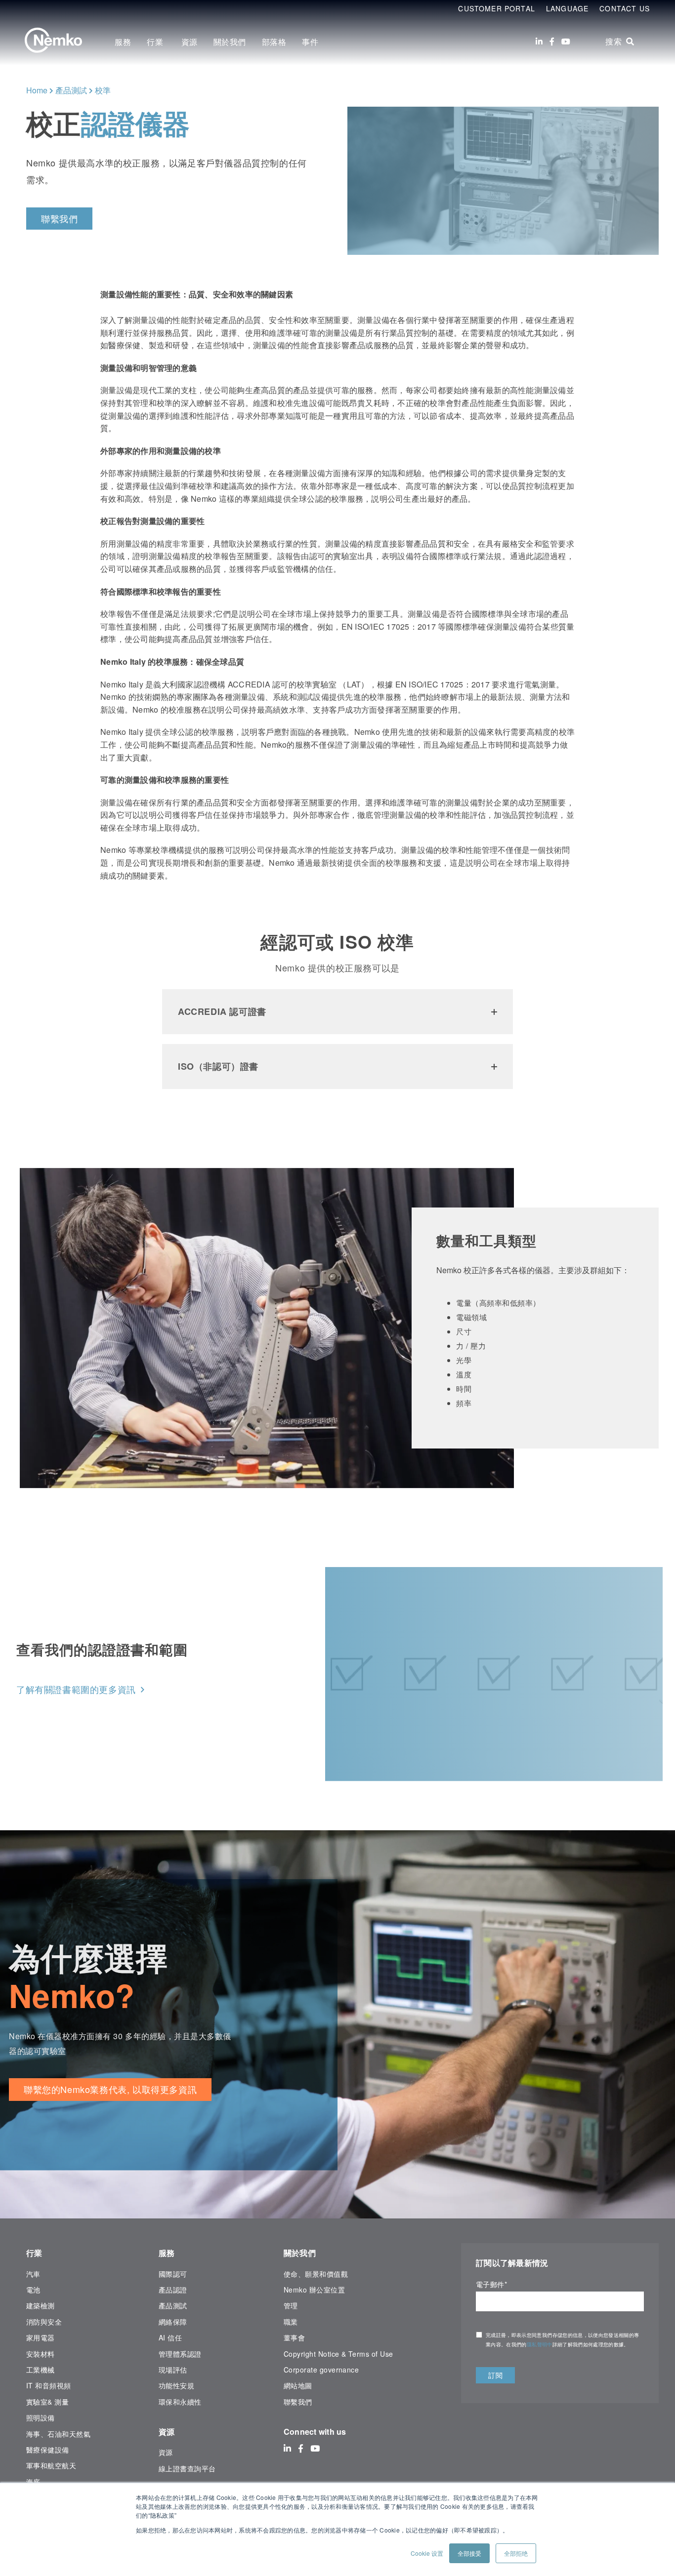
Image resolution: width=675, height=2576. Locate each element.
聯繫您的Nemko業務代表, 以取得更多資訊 (110, 2089)
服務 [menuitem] (123, 42)
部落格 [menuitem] (274, 42)
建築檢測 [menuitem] (41, 2305)
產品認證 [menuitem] (173, 2290)
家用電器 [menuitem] (41, 2337)
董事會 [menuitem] (294, 2337)
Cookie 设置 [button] (427, 2553)
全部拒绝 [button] (516, 2553)
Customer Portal (497, 8)
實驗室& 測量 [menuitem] (47, 2402)
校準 (103, 90)
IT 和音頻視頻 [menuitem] (49, 2385)
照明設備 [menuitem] (41, 2417)
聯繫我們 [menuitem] (298, 2402)
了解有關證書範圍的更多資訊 (76, 1689)
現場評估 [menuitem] (173, 2370)
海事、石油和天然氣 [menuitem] (58, 2434)
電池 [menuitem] (33, 2290)
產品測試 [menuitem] (173, 2305)
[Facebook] (552, 41)
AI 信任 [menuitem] (170, 2337)
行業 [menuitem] (156, 42)
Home (37, 90)
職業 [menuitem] (291, 2322)
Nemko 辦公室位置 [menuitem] (314, 2290)
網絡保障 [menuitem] (173, 2322)
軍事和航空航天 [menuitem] (51, 2465)
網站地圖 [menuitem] (298, 2385)
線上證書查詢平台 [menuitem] (187, 2468)
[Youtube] (566, 41)
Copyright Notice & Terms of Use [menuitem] (338, 2354)
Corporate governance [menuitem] (321, 2370)
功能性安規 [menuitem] (176, 2385)
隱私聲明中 (540, 2344)
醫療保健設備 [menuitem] (48, 2450)
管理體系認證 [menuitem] (180, 2354)
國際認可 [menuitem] (173, 2274)
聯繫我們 (59, 218)
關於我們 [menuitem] (230, 42)
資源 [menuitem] (190, 42)
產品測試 (71, 90)
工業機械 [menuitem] (41, 2370)
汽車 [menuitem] (33, 2274)
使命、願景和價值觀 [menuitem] (316, 2274)
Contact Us (625, 8)
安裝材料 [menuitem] (41, 2354)
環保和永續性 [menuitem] (180, 2402)
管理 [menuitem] (291, 2305)
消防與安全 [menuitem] (44, 2322)
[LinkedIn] (539, 41)
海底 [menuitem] (33, 2482)
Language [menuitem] (567, 8)
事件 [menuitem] (310, 42)
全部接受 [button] (469, 2553)
